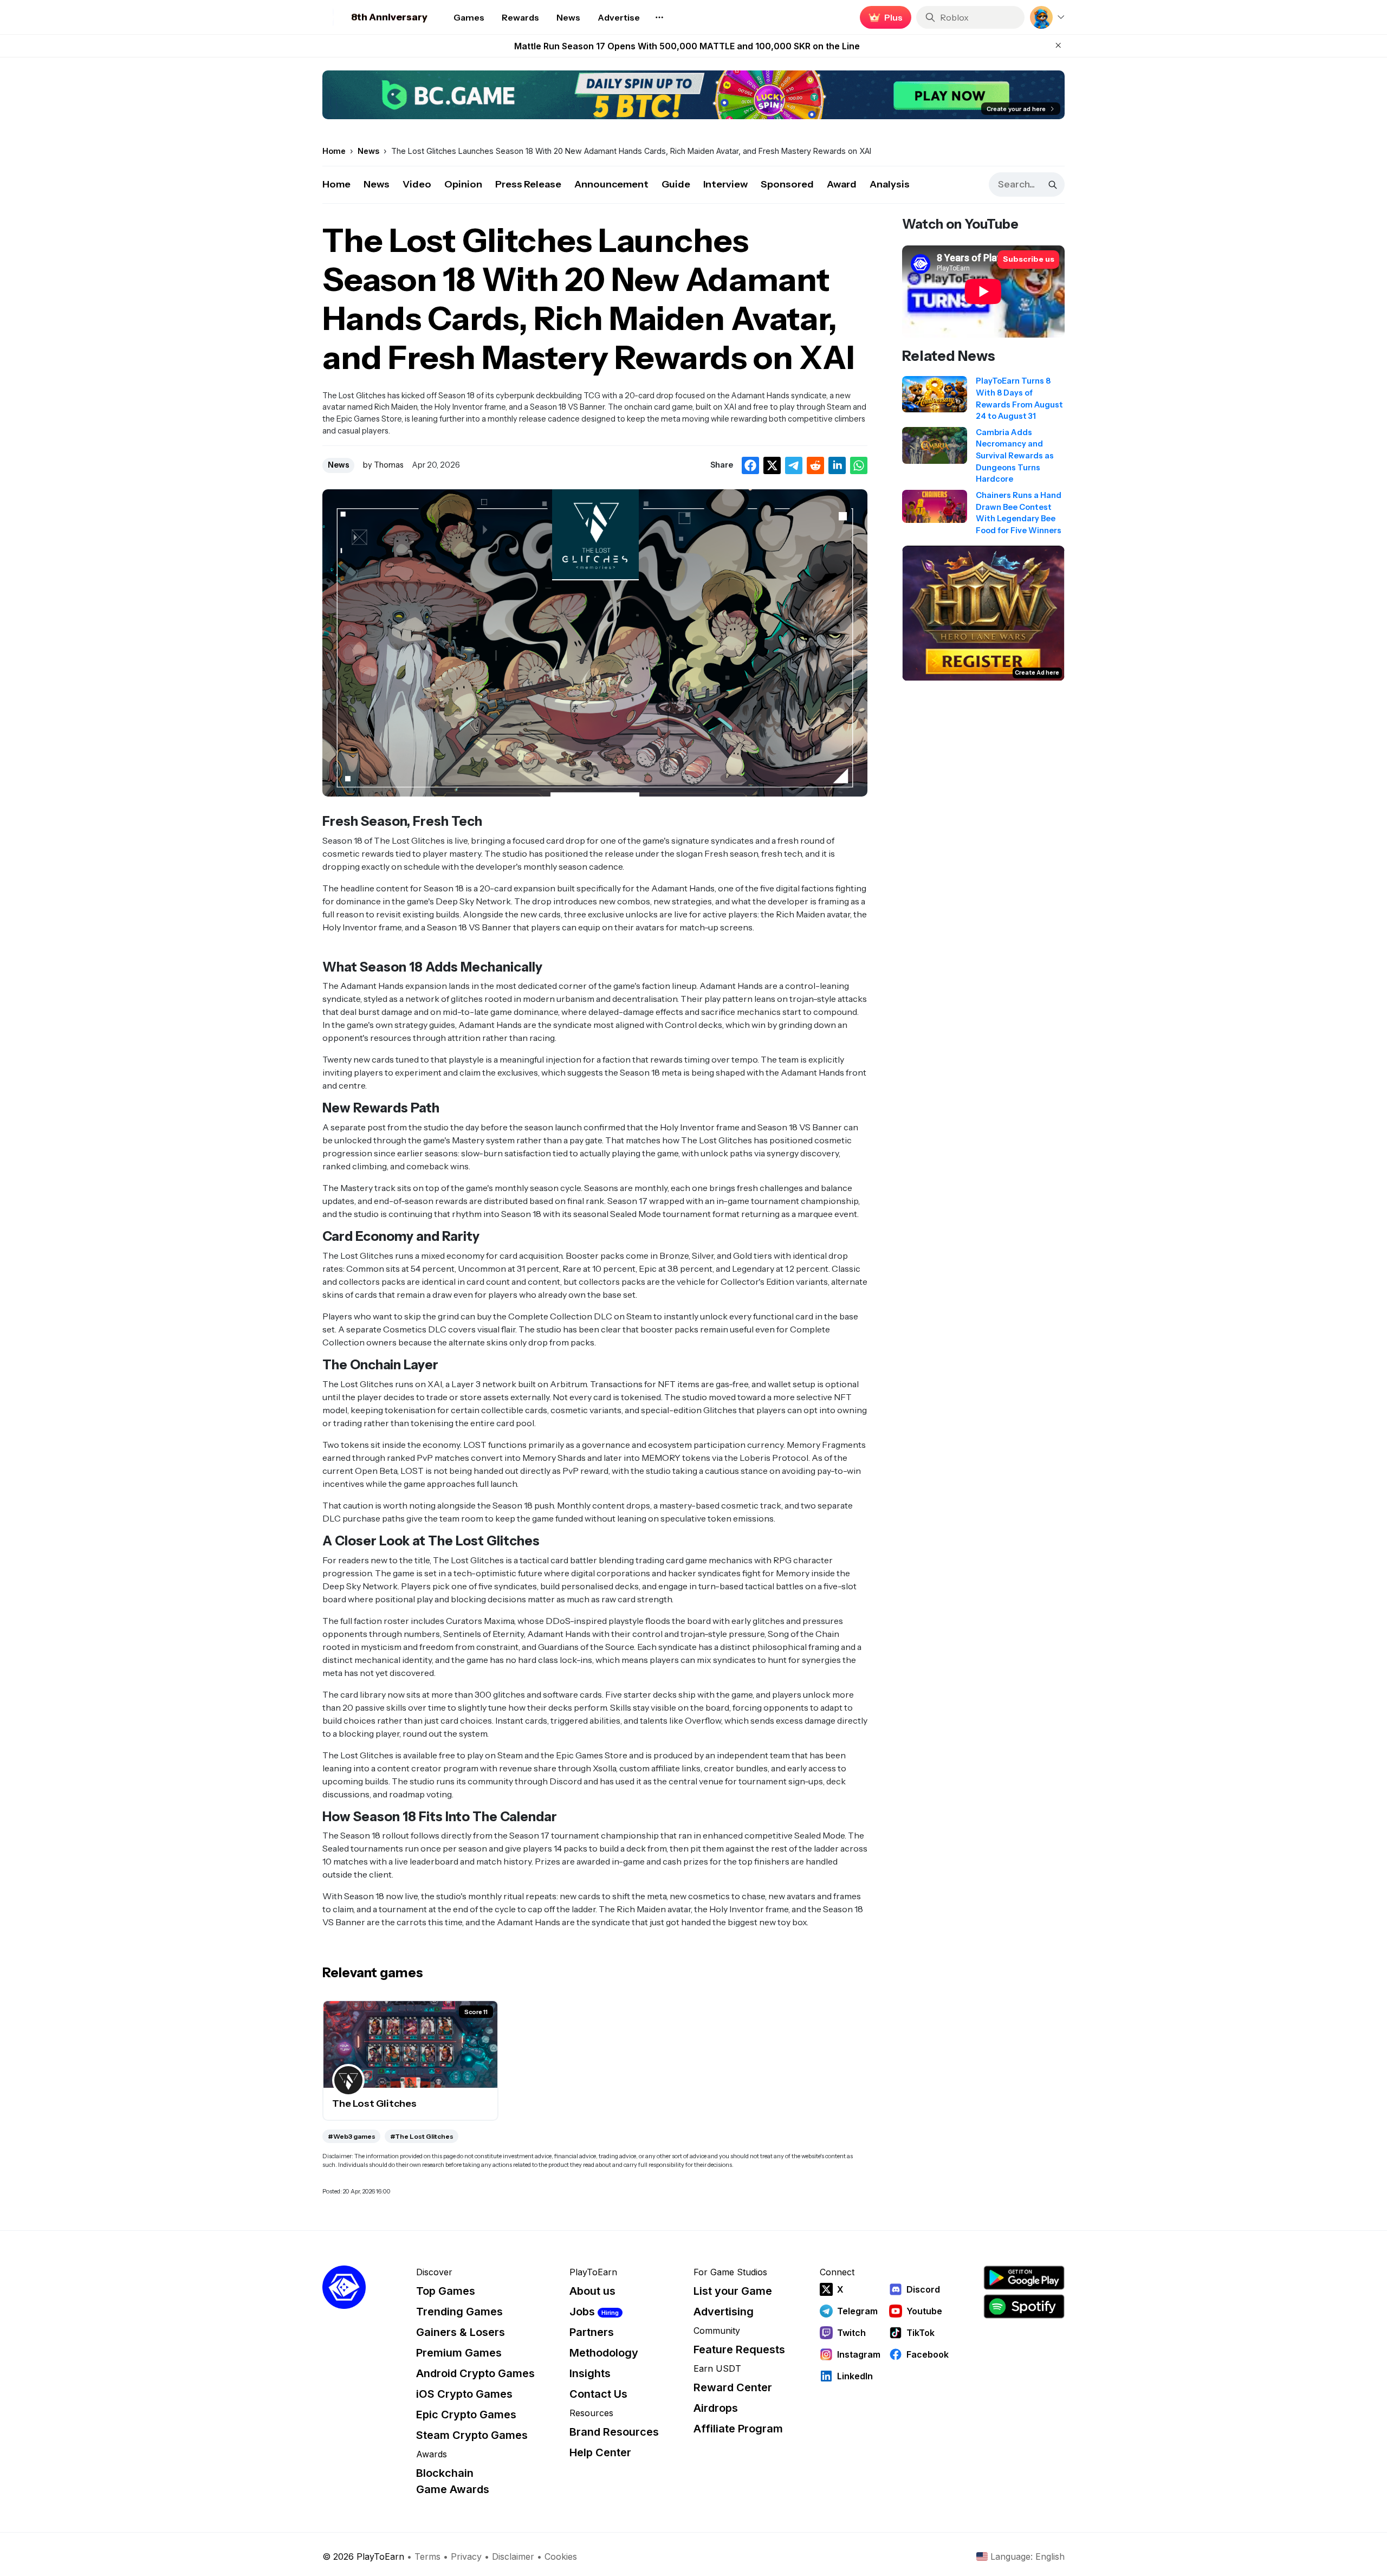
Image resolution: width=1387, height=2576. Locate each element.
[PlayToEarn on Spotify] (1024, 2306)
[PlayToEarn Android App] (1024, 2278)
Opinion (463, 184)
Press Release (528, 184)
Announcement (611, 184)
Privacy (466, 2556)
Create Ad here (1037, 673)
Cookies (561, 2556)
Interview (725, 184)
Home (336, 184)
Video (417, 184)
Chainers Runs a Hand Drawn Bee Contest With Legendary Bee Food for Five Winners (687, 52)
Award (842, 184)
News (377, 184)
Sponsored (787, 184)
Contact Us (598, 2394)
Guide (676, 184)
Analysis (890, 184)
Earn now (883, 17)
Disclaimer (513, 2556)
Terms (427, 2556)
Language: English (1028, 2556)
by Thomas (383, 465)
